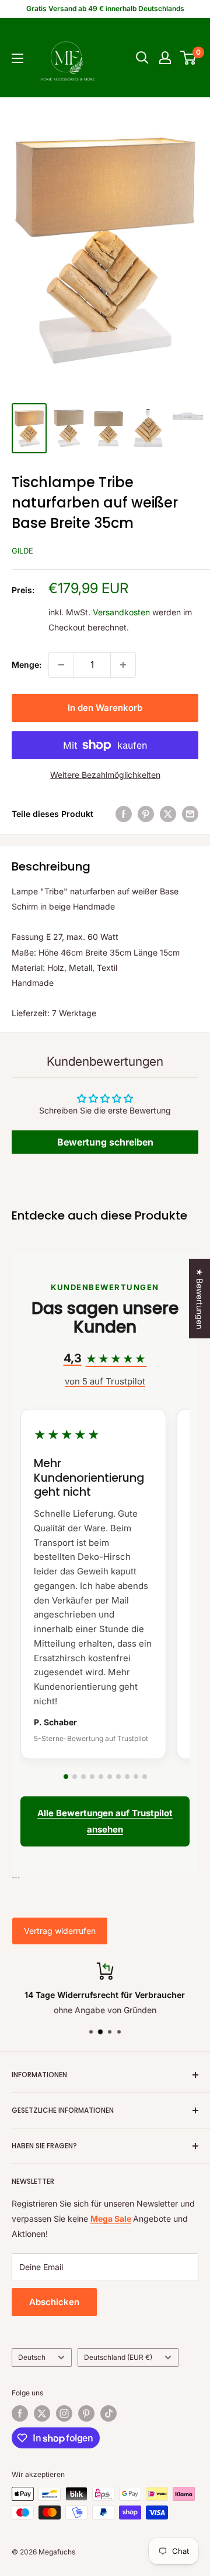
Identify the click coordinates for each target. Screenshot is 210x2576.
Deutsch (32, 2357)
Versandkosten (121, 612)
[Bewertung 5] (101, 1777)
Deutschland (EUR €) (118, 2357)
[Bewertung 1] (66, 1777)
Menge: (27, 665)
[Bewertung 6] (110, 1777)
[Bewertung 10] (145, 1777)
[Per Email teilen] (190, 814)
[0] (189, 58)
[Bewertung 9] (136, 1777)
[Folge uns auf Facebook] (20, 2413)
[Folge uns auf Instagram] (64, 2413)
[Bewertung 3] (83, 1777)
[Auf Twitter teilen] (168, 814)
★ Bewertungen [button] (200, 1298)
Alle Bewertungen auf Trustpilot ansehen (105, 1821)
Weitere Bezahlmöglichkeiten (105, 775)
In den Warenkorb (105, 708)
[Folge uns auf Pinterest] (86, 2413)
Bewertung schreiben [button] (105, 1142)
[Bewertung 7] (118, 1777)
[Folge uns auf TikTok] (108, 2413)
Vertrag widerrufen (60, 1931)
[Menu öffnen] (17, 58)
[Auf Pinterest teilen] (146, 814)
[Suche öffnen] (142, 58)
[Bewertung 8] (127, 1777)
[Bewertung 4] (92, 1777)
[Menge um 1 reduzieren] (61, 665)
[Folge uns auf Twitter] (42, 2413)
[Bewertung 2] (75, 1777)
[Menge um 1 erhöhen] (123, 665)
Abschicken (54, 2302)
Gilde (22, 551)
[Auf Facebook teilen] (124, 814)
